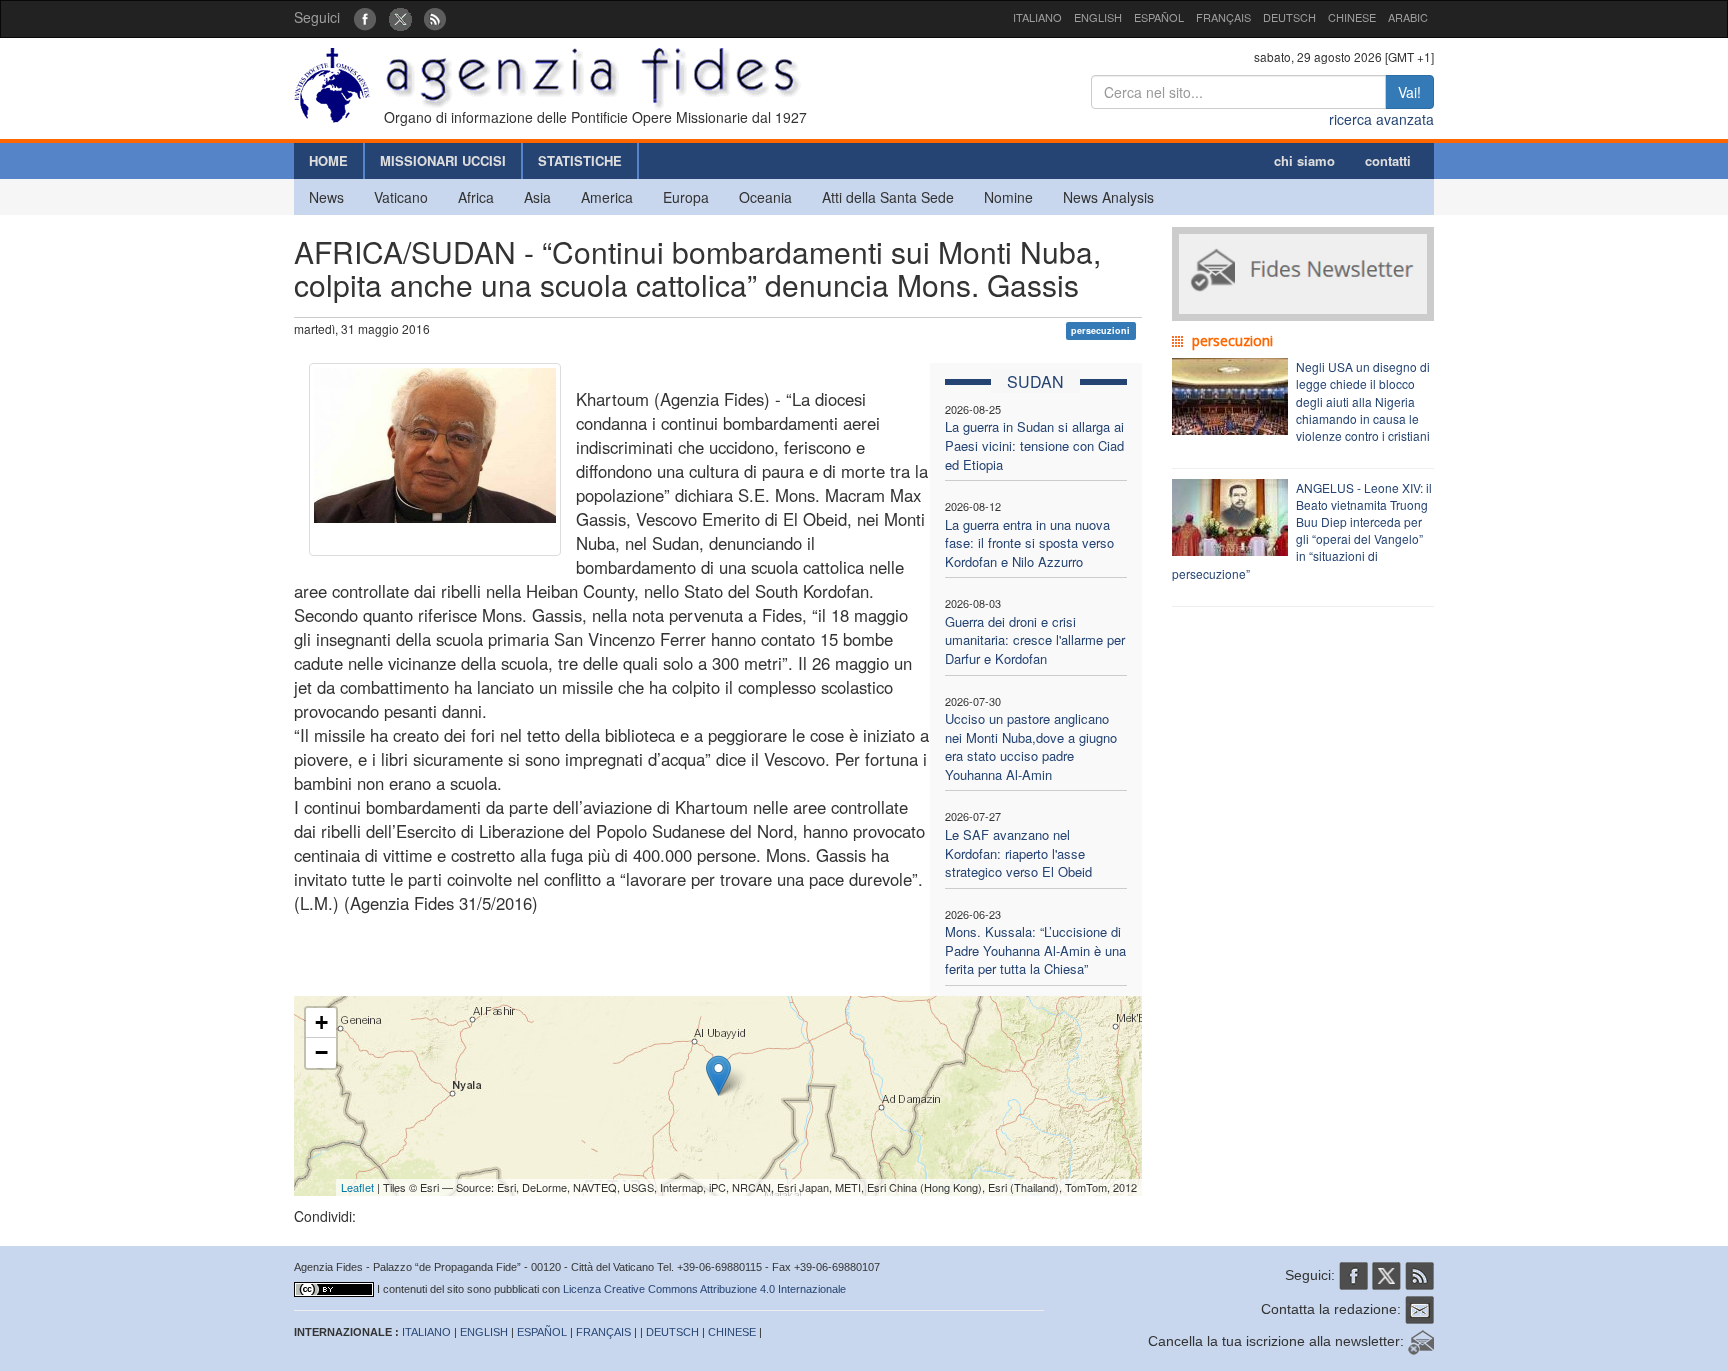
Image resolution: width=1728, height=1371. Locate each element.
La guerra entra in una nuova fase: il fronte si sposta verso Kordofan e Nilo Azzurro (1029, 543)
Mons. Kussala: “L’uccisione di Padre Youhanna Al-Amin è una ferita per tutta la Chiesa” (1035, 950)
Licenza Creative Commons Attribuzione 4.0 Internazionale (704, 1289)
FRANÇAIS (1223, 17)
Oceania (765, 197)
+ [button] (321, 1022)
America (607, 197)
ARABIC (1408, 17)
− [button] (321, 1052)
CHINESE (1352, 17)
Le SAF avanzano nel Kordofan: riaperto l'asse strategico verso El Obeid (1018, 853)
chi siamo (1304, 160)
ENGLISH (1098, 17)
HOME (328, 160)
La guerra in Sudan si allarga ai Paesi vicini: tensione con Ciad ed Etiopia (1034, 445)
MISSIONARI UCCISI (443, 160)
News (326, 197)
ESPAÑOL (1159, 17)
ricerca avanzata (1381, 119)
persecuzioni (1100, 330)
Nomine (1008, 197)
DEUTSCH (1289, 17)
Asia (537, 197)
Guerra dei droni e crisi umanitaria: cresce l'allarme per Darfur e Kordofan (1035, 640)
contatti (1388, 160)
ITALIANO (1037, 17)
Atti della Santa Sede (888, 197)
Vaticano (401, 197)
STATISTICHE (580, 160)
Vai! (1409, 92)
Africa (476, 197)
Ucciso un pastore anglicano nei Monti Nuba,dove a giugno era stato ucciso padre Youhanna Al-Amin (1031, 746)
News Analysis (1108, 197)
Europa (686, 197)
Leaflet (357, 1187)
